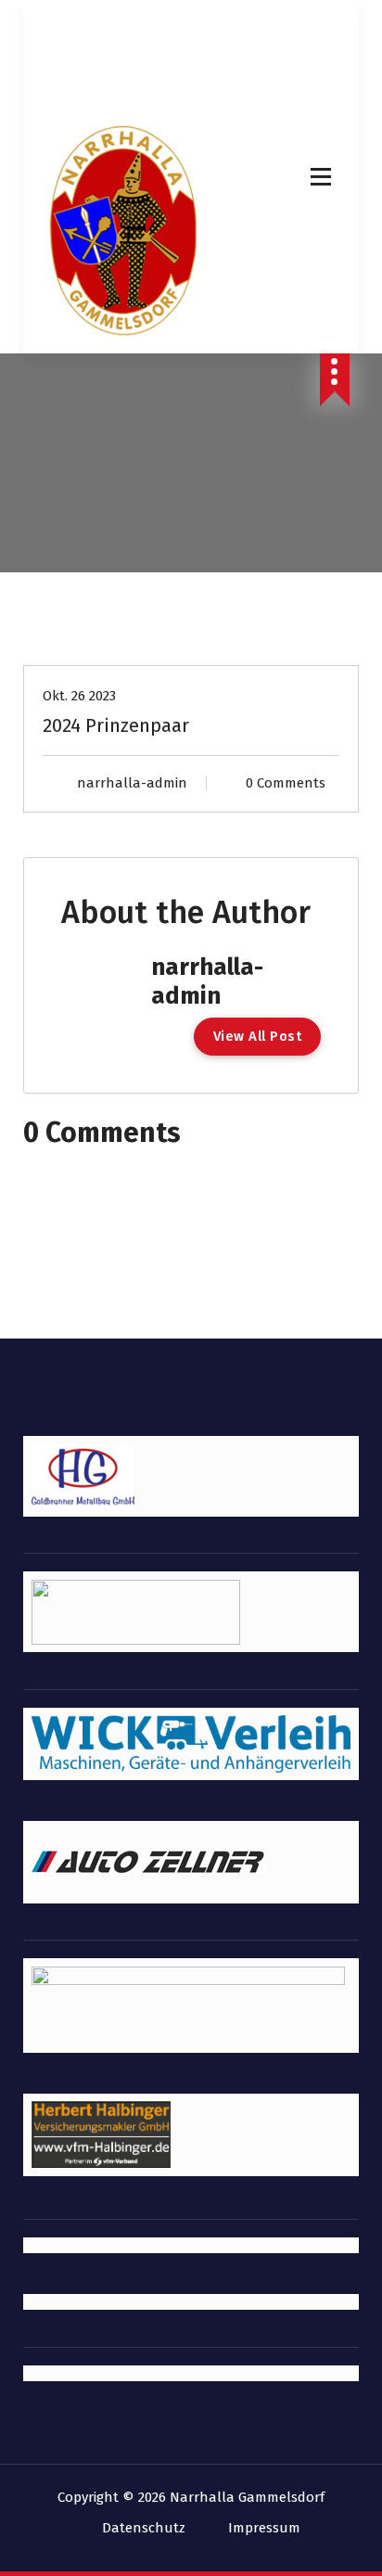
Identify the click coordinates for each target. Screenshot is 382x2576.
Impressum (264, 2528)
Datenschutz (144, 2528)
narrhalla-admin (132, 783)
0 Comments (286, 783)
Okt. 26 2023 (79, 696)
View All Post (258, 1036)
